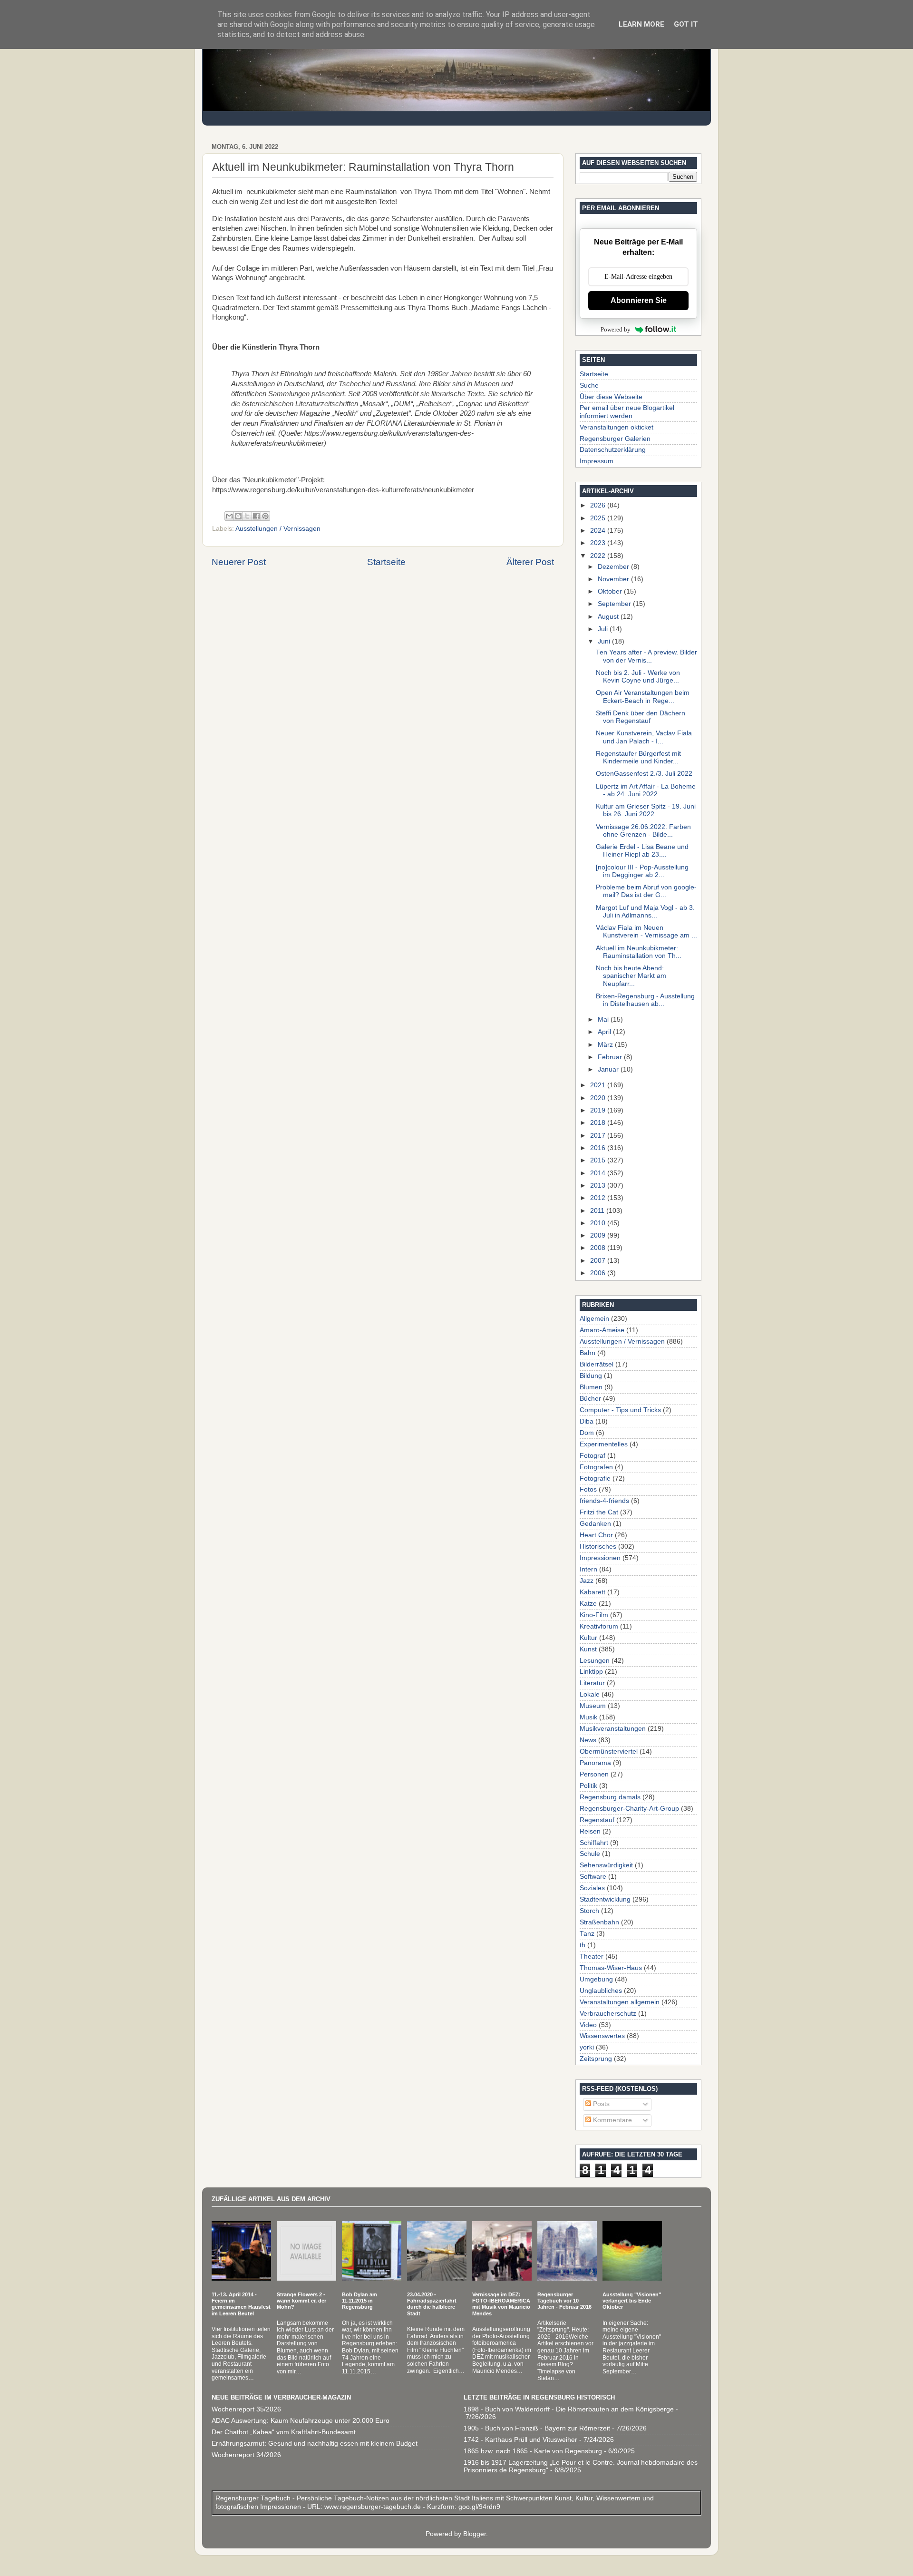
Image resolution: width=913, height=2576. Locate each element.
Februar (611, 1057)
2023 (599, 543)
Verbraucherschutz (608, 2014)
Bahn (588, 1353)
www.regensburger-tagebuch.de (374, 2507)
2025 (599, 518)
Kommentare (612, 2120)
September (615, 604)
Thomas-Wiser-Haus (611, 1968)
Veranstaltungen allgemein (620, 2002)
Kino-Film (594, 1615)
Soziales (592, 1888)
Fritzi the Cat (599, 1512)
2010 (599, 1223)
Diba (587, 1421)
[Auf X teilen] (247, 516)
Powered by (616, 329)
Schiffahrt (594, 1843)
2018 (599, 1123)
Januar (609, 1069)
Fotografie (595, 1478)
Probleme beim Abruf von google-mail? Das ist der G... (646, 891)
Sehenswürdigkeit (606, 1865)
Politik (588, 1786)
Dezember (614, 567)
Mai (604, 1020)
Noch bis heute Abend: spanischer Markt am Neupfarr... (631, 976)
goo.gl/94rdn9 (478, 2507)
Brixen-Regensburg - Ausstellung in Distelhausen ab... (645, 1000)
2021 (599, 1085)
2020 (599, 1098)
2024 (599, 531)
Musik (588, 1717)
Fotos (588, 1489)
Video (588, 2025)
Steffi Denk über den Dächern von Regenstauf (641, 717)
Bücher (590, 1399)
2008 (599, 1248)
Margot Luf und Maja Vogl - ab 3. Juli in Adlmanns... (645, 912)
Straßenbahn (599, 1922)
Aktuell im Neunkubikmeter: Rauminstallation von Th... (639, 952)
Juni (605, 641)
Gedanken (595, 1524)
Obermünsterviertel (609, 1751)
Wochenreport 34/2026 (246, 2455)
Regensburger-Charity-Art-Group (629, 1809)
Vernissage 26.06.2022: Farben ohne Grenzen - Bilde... (643, 831)
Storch (589, 1911)
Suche (589, 385)
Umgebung (596, 1979)
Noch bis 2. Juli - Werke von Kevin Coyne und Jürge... (638, 677)
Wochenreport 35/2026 (246, 2409)
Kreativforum (599, 1626)
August (609, 617)
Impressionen (600, 1558)
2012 (599, 1198)
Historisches (598, 1547)
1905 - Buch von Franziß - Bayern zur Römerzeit (537, 2428)
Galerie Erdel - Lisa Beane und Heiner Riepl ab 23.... (642, 851)
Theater (592, 1956)
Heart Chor (596, 1535)
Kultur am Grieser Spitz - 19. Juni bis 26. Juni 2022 (646, 810)
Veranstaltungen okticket (617, 427)
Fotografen (596, 1467)
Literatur (592, 1683)
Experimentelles (604, 1444)
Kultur (588, 1638)
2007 (599, 1261)
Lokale (590, 1694)
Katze (588, 1604)
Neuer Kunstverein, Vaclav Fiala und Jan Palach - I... (644, 737)
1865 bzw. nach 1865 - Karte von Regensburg (533, 2451)
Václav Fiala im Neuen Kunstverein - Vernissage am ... (646, 932)
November (614, 579)
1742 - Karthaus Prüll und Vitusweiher (520, 2440)
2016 (599, 1148)
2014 (599, 1173)
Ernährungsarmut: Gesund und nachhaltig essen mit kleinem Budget (315, 2444)
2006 (599, 1273)
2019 (599, 1110)
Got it (686, 24)
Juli (604, 629)
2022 (599, 556)
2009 (599, 1235)
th (583, 1945)
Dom (587, 1433)
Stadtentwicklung (605, 1899)
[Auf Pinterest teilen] (265, 516)
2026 (599, 505)
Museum (593, 1706)
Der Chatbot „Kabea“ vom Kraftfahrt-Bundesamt (284, 2432)
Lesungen (595, 1661)
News (588, 1740)
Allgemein (594, 1319)
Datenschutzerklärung (613, 450)
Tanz (587, 1934)
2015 (599, 1160)
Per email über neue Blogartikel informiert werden (627, 412)
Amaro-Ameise (602, 1330)
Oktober (611, 591)
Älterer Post (530, 562)
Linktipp (591, 1672)
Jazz (587, 1581)
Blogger (475, 2534)
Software (593, 1877)
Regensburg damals (610, 1797)
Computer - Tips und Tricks (620, 1410)
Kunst (588, 1649)
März (606, 1045)
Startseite (386, 562)
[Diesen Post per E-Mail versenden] (229, 516)
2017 (599, 1136)
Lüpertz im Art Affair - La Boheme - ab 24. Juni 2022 (646, 790)
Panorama (595, 1763)
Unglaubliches (601, 1991)
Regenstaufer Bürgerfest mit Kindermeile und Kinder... (638, 757)
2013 (599, 1186)
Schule (590, 1854)
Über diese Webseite (611, 397)
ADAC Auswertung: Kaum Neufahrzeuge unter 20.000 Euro (301, 2421)
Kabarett (592, 1592)
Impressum (597, 461)
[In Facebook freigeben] (256, 516)
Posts (600, 2104)
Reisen (590, 1831)
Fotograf (592, 1456)
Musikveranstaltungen (613, 1729)
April (605, 1032)
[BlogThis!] (238, 516)
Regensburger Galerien (615, 439)
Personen (594, 1774)
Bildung (591, 1376)
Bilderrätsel (597, 1364)
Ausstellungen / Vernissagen (278, 529)
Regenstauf (597, 1820)
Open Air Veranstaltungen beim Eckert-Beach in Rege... (643, 697)
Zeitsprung (596, 2059)
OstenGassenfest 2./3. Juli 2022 (644, 774)
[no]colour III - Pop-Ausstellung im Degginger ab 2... (642, 871)
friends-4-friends (604, 1501)
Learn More (641, 24)
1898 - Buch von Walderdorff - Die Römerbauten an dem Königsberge (569, 2409)
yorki (587, 2047)
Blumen (591, 1387)
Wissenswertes (602, 2036)
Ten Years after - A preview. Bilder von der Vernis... (646, 656)
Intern (588, 1569)
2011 (598, 1211)
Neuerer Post (239, 562)
